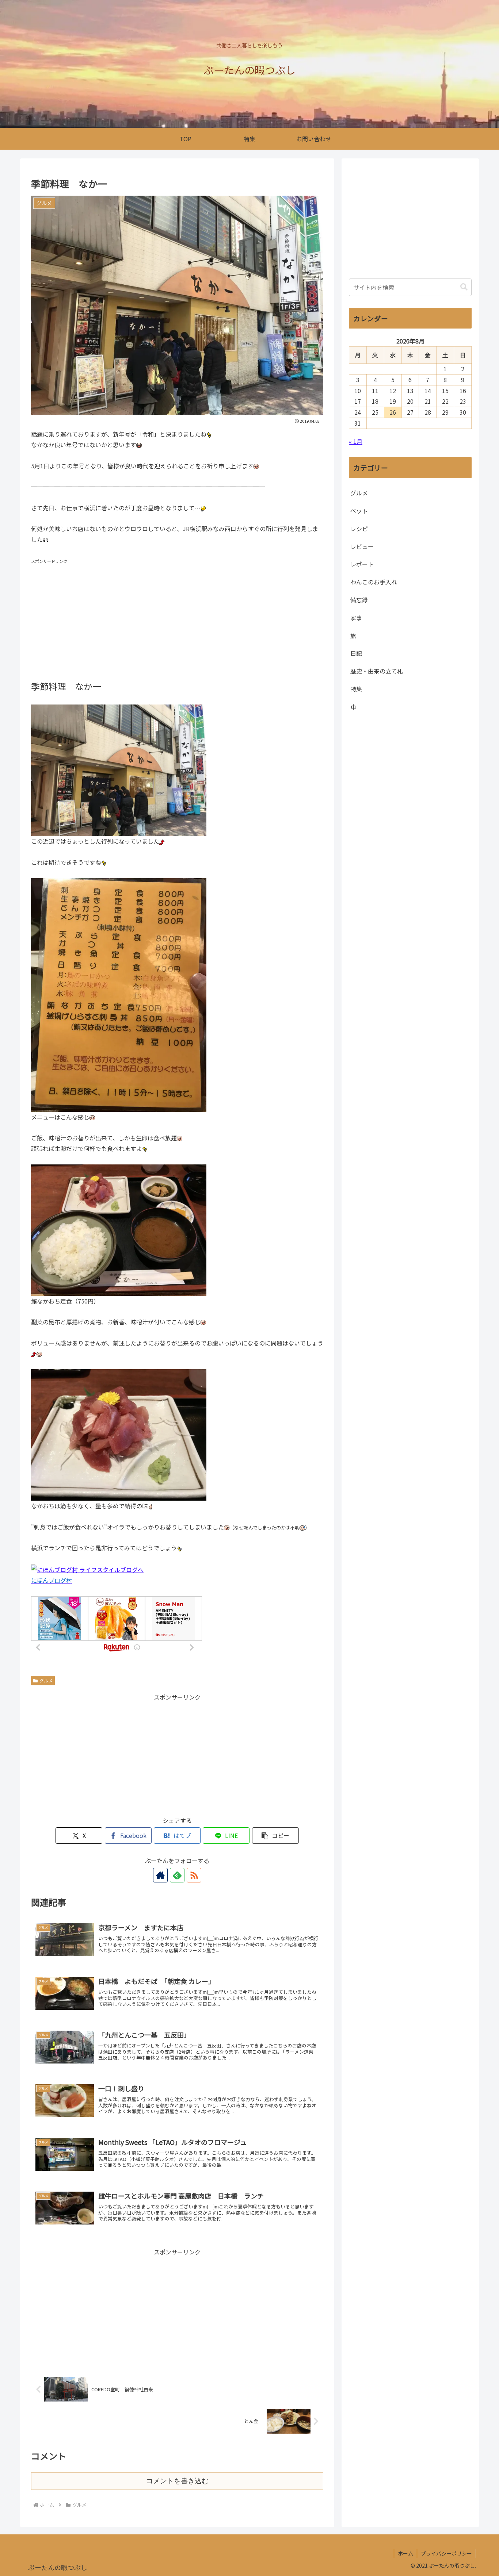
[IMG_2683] (119, 1434)
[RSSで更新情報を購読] (194, 1875)
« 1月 (356, 441)
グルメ (46, 1680)
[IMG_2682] (119, 1229)
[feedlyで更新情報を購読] (177, 1875)
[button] (275, 1836)
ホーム (405, 2553)
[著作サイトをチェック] (160, 1875)
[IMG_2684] (119, 994)
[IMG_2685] (119, 769)
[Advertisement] (177, 617)
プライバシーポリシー (446, 2553)
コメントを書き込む (177, 2481)
